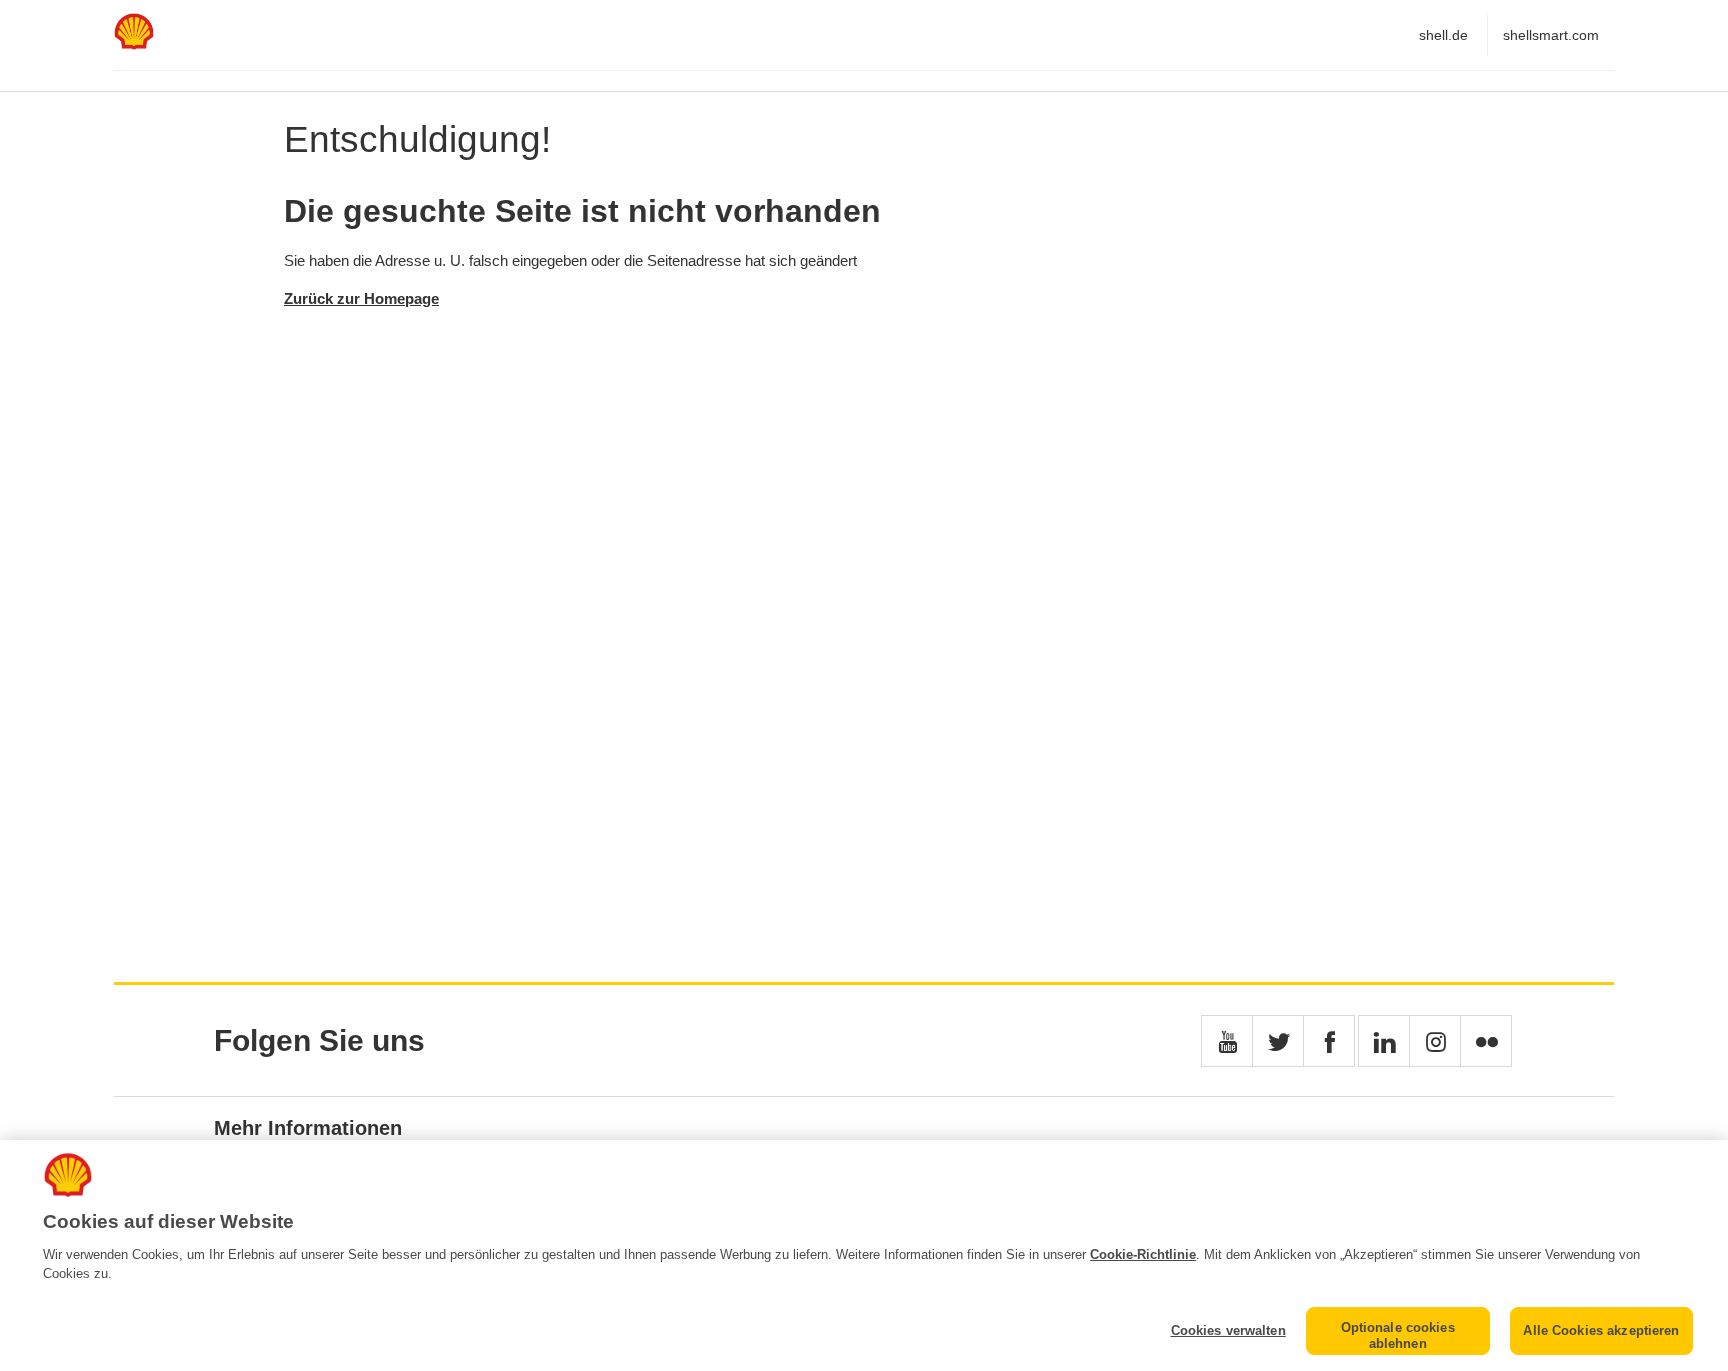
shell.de (1443, 35)
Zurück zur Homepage (361, 298)
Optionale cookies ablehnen (1398, 1335)
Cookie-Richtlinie (1143, 1254)
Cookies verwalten (1228, 1330)
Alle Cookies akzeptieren (1601, 1330)
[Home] (134, 44)
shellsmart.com (1551, 35)
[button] (1227, 1041)
